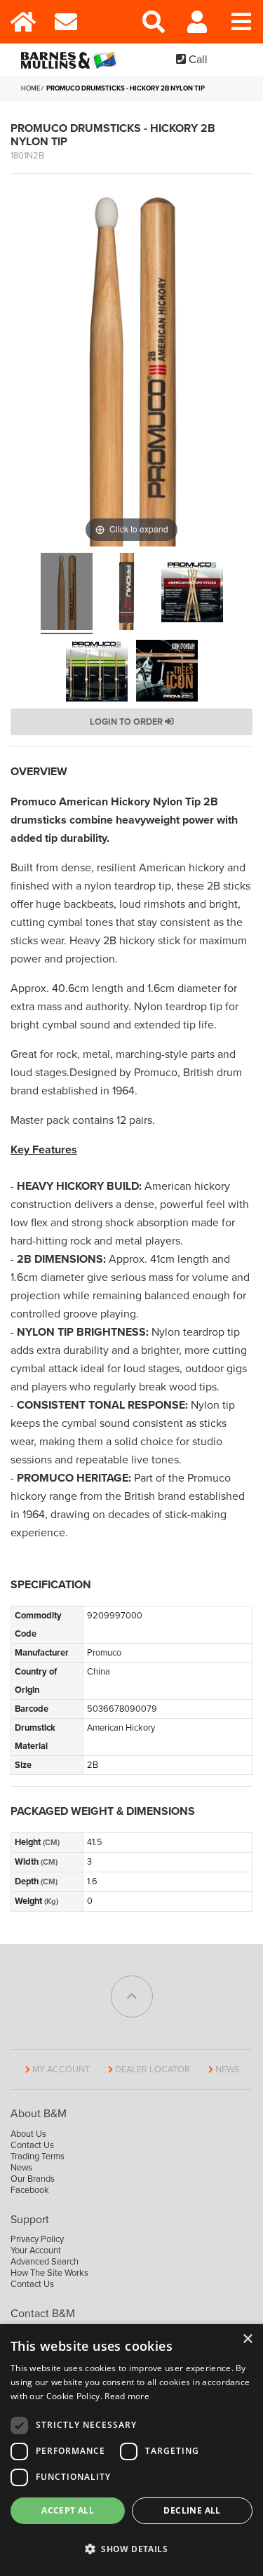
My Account (61, 2069)
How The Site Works (49, 2273)
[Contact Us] (66, 22)
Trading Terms (38, 2156)
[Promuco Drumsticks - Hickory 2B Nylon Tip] (67, 593)
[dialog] (131, 2450)
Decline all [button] (192, 2510)
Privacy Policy (37, 2239)
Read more (127, 2396)
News (228, 2069)
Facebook (30, 2190)
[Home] (22, 22)
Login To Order (127, 722)
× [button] (247, 2339)
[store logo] (71, 60)
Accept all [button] (68, 2510)
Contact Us (32, 2145)
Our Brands (33, 2179)
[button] (131, 2549)
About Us (28, 2134)
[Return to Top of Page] (132, 1997)
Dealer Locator (153, 2069)
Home (31, 88)
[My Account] (197, 22)
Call (197, 60)
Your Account (36, 2250)
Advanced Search (45, 2262)
